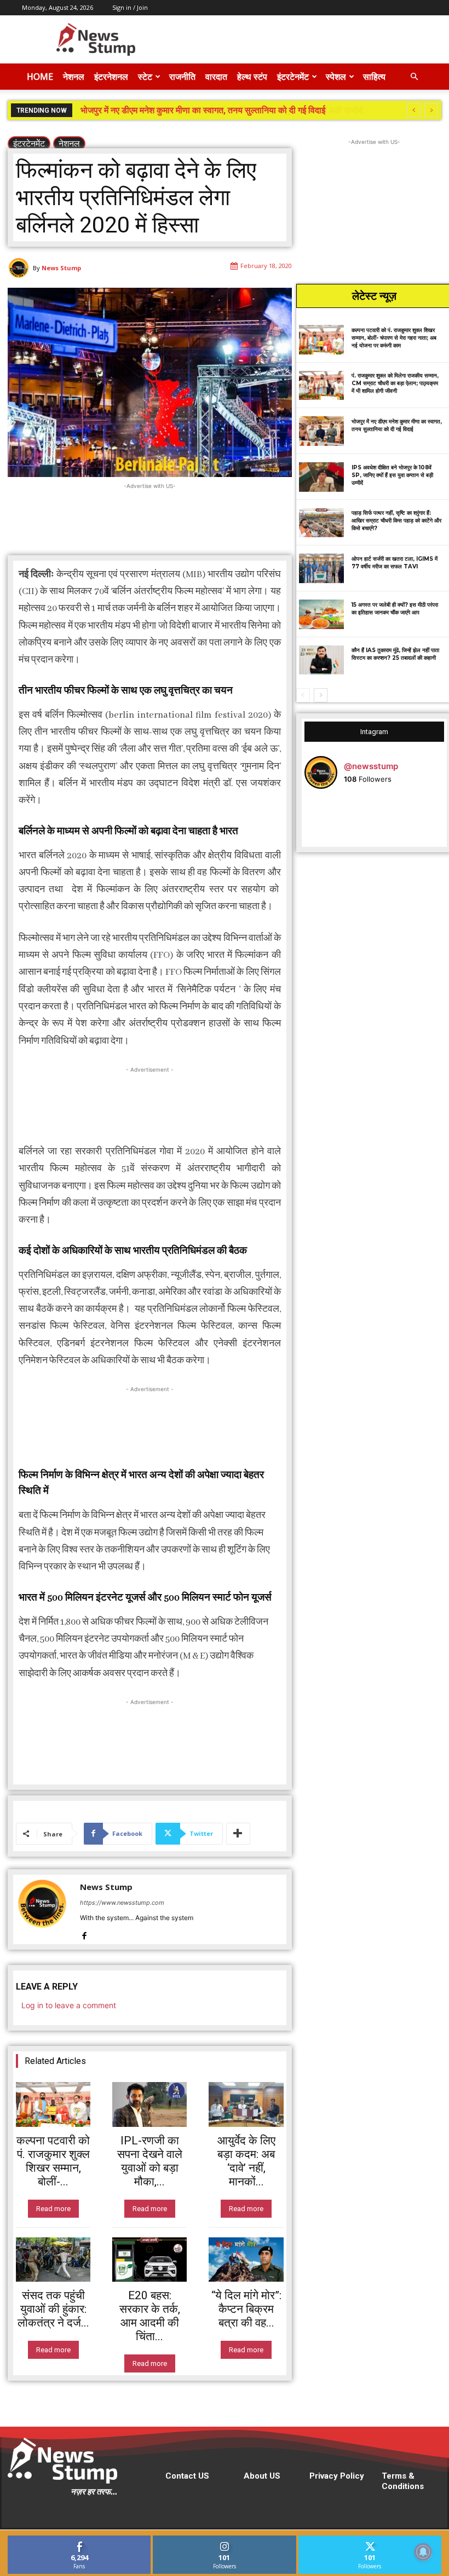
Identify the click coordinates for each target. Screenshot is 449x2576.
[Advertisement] (298, 39)
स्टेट (145, 77)
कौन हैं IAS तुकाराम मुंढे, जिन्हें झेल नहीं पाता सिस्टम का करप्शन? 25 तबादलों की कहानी (395, 654)
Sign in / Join (130, 7)
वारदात (216, 77)
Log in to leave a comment (69, 2005)
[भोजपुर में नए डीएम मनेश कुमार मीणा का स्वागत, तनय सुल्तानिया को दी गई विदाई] (322, 431)
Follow (225, 2540)
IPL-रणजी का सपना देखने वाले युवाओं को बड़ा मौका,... (150, 2161)
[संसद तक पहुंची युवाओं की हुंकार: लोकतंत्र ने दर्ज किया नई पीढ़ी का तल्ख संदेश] (53, 2260)
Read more (53, 2209)
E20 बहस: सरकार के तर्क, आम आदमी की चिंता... (150, 2316)
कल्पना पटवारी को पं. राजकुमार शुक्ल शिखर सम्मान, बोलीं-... (53, 2161)
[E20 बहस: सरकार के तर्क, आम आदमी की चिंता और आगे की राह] (149, 2260)
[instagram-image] (328, 821)
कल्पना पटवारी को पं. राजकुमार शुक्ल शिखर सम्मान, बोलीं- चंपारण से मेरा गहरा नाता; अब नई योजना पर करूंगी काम (394, 338)
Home (40, 77)
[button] (414, 77)
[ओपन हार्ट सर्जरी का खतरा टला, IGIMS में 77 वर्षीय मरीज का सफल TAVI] (322, 568)
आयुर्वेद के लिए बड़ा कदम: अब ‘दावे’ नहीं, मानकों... (246, 2161)
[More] (238, 1834)
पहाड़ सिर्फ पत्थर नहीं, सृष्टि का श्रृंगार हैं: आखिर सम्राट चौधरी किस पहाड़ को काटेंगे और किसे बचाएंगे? (396, 521)
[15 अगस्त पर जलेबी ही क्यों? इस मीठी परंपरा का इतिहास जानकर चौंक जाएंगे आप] (322, 614)
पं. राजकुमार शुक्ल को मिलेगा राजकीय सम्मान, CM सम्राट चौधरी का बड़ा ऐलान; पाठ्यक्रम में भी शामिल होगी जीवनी (395, 383)
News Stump (61, 268)
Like (80, 2540)
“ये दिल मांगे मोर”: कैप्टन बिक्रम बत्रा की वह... (246, 2309)
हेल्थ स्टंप (252, 77)
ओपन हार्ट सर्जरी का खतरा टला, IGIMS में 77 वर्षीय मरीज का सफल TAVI (395, 563)
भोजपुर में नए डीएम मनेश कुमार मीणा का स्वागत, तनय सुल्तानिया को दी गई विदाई (397, 425)
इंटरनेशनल (111, 77)
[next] (431, 110)
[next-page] (321, 695)
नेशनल (74, 77)
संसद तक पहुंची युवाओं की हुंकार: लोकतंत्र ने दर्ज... (53, 2309)
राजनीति (182, 77)
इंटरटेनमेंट (293, 77)
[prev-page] (303, 695)
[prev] (414, 110)
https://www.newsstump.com (122, 1903)
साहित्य (374, 77)
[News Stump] (20, 268)
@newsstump (371, 766)
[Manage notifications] (423, 2552)
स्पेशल (336, 77)
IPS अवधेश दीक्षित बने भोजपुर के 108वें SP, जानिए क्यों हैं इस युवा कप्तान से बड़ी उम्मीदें (216, 110)
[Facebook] (84, 1934)
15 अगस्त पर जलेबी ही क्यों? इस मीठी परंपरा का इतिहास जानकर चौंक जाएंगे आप (395, 609)
